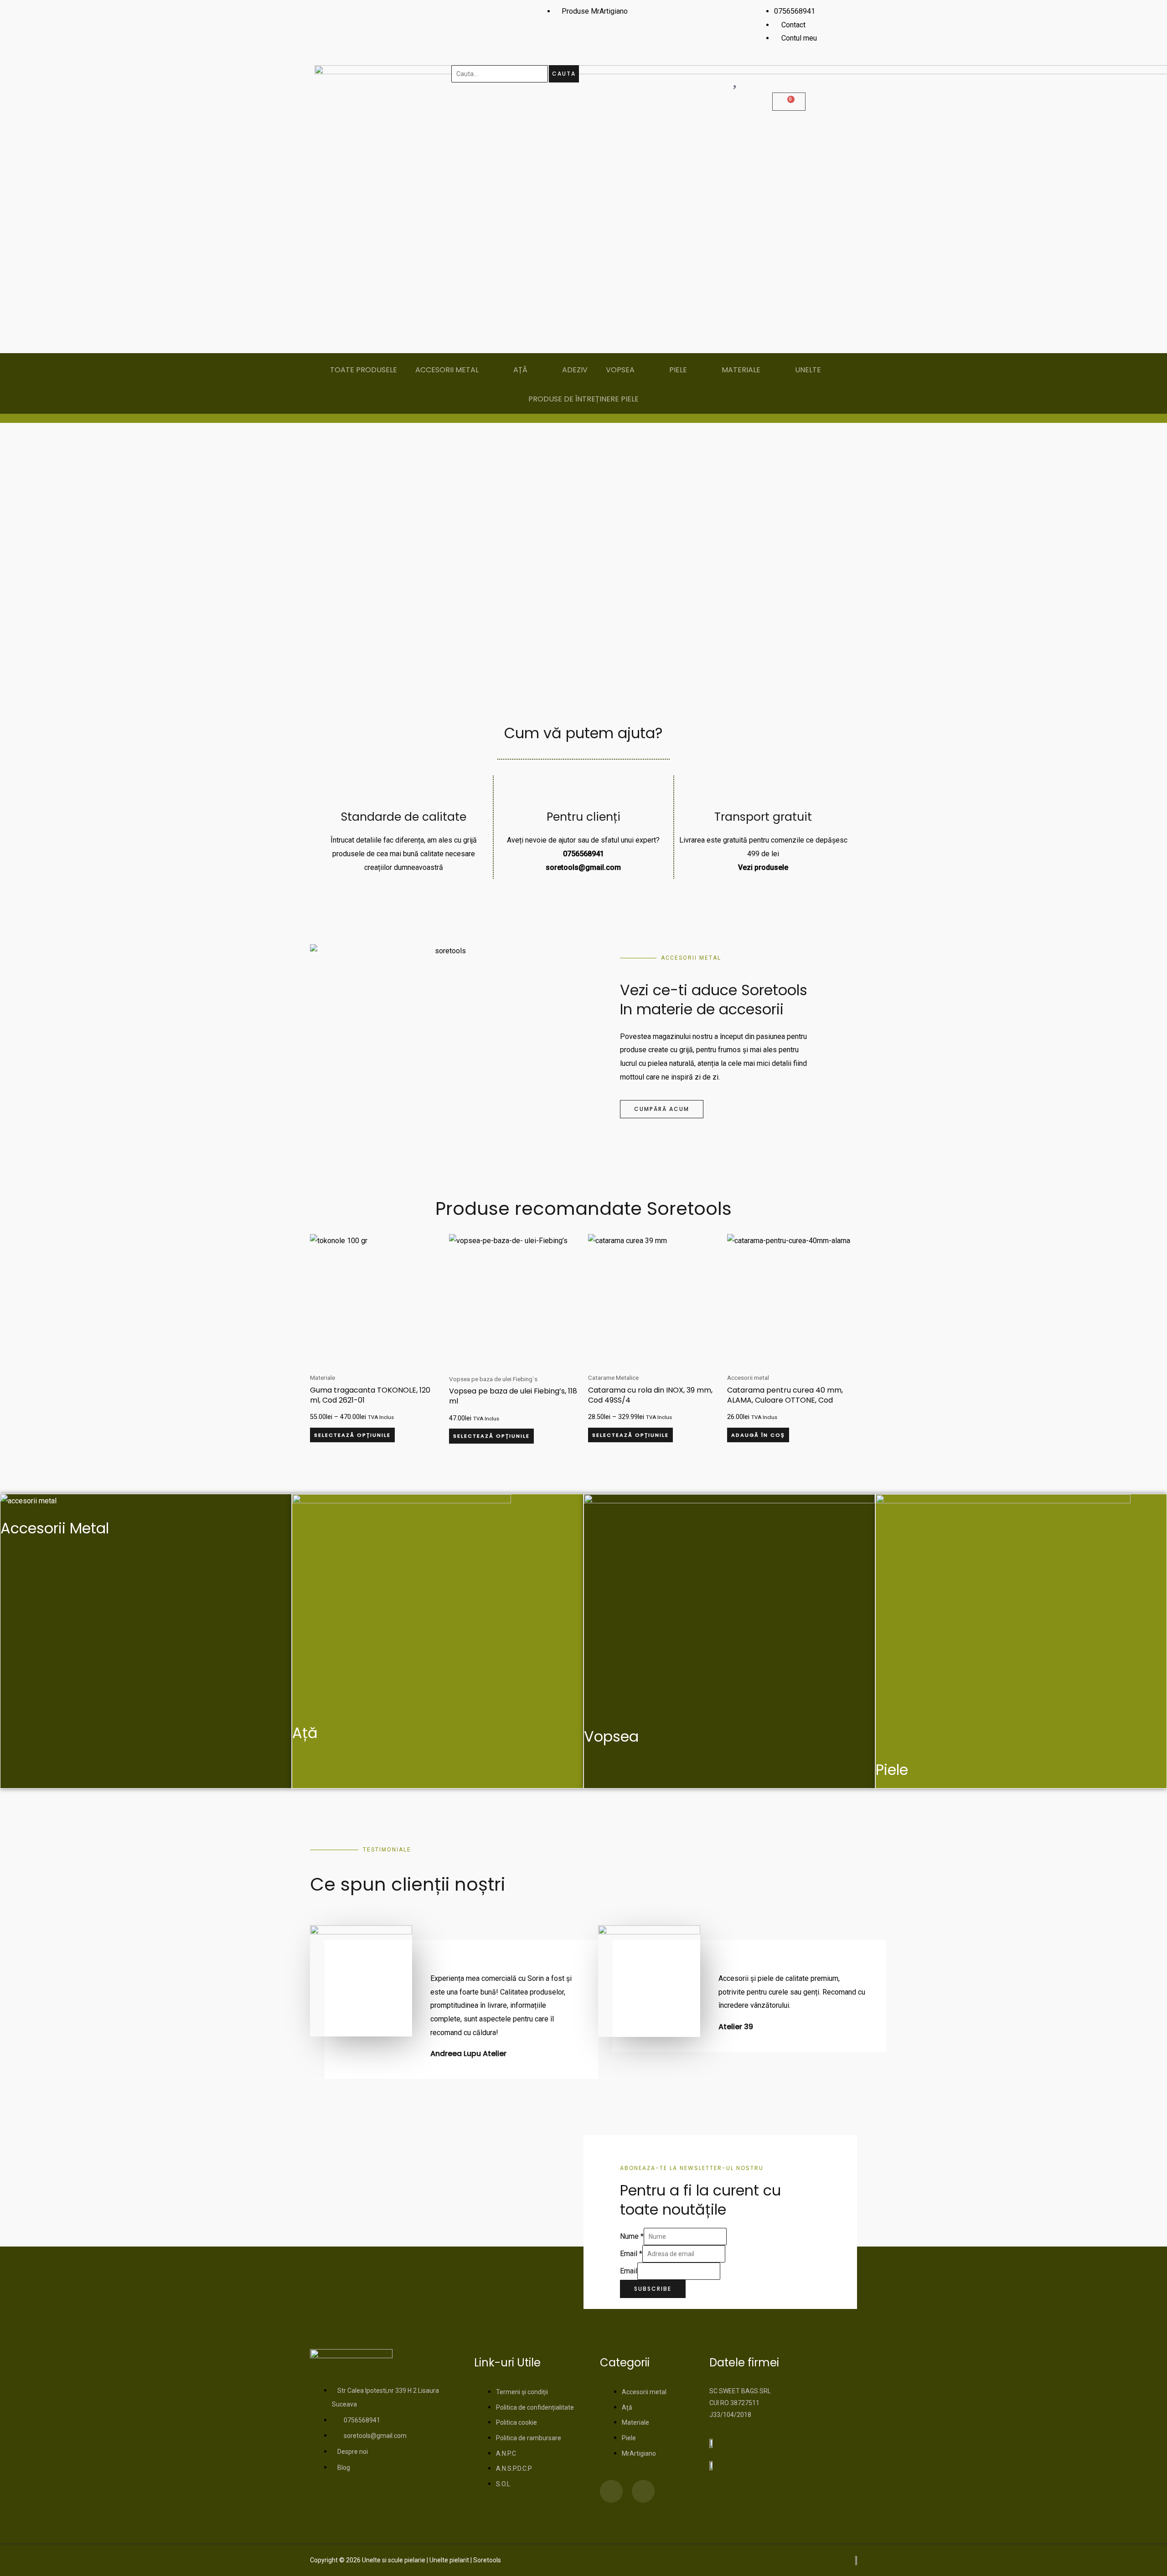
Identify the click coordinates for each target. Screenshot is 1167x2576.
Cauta (564, 74)
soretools (562, 867)
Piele (892, 1770)
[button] (15, 564)
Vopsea (611, 1736)
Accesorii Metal (55, 1528)
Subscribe (653, 2289)
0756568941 (583, 854)
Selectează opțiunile (352, 1435)
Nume (632, 2236)
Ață (305, 1733)
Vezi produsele (763, 867)
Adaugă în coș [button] (758, 1435)
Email (631, 2254)
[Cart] (789, 102)
